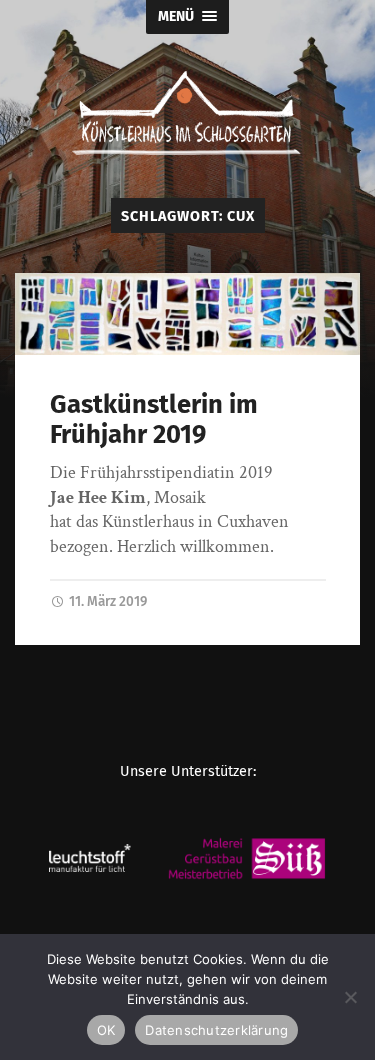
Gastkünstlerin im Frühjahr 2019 (154, 420)
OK (106, 1030)
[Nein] (350, 997)
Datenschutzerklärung (216, 1030)
